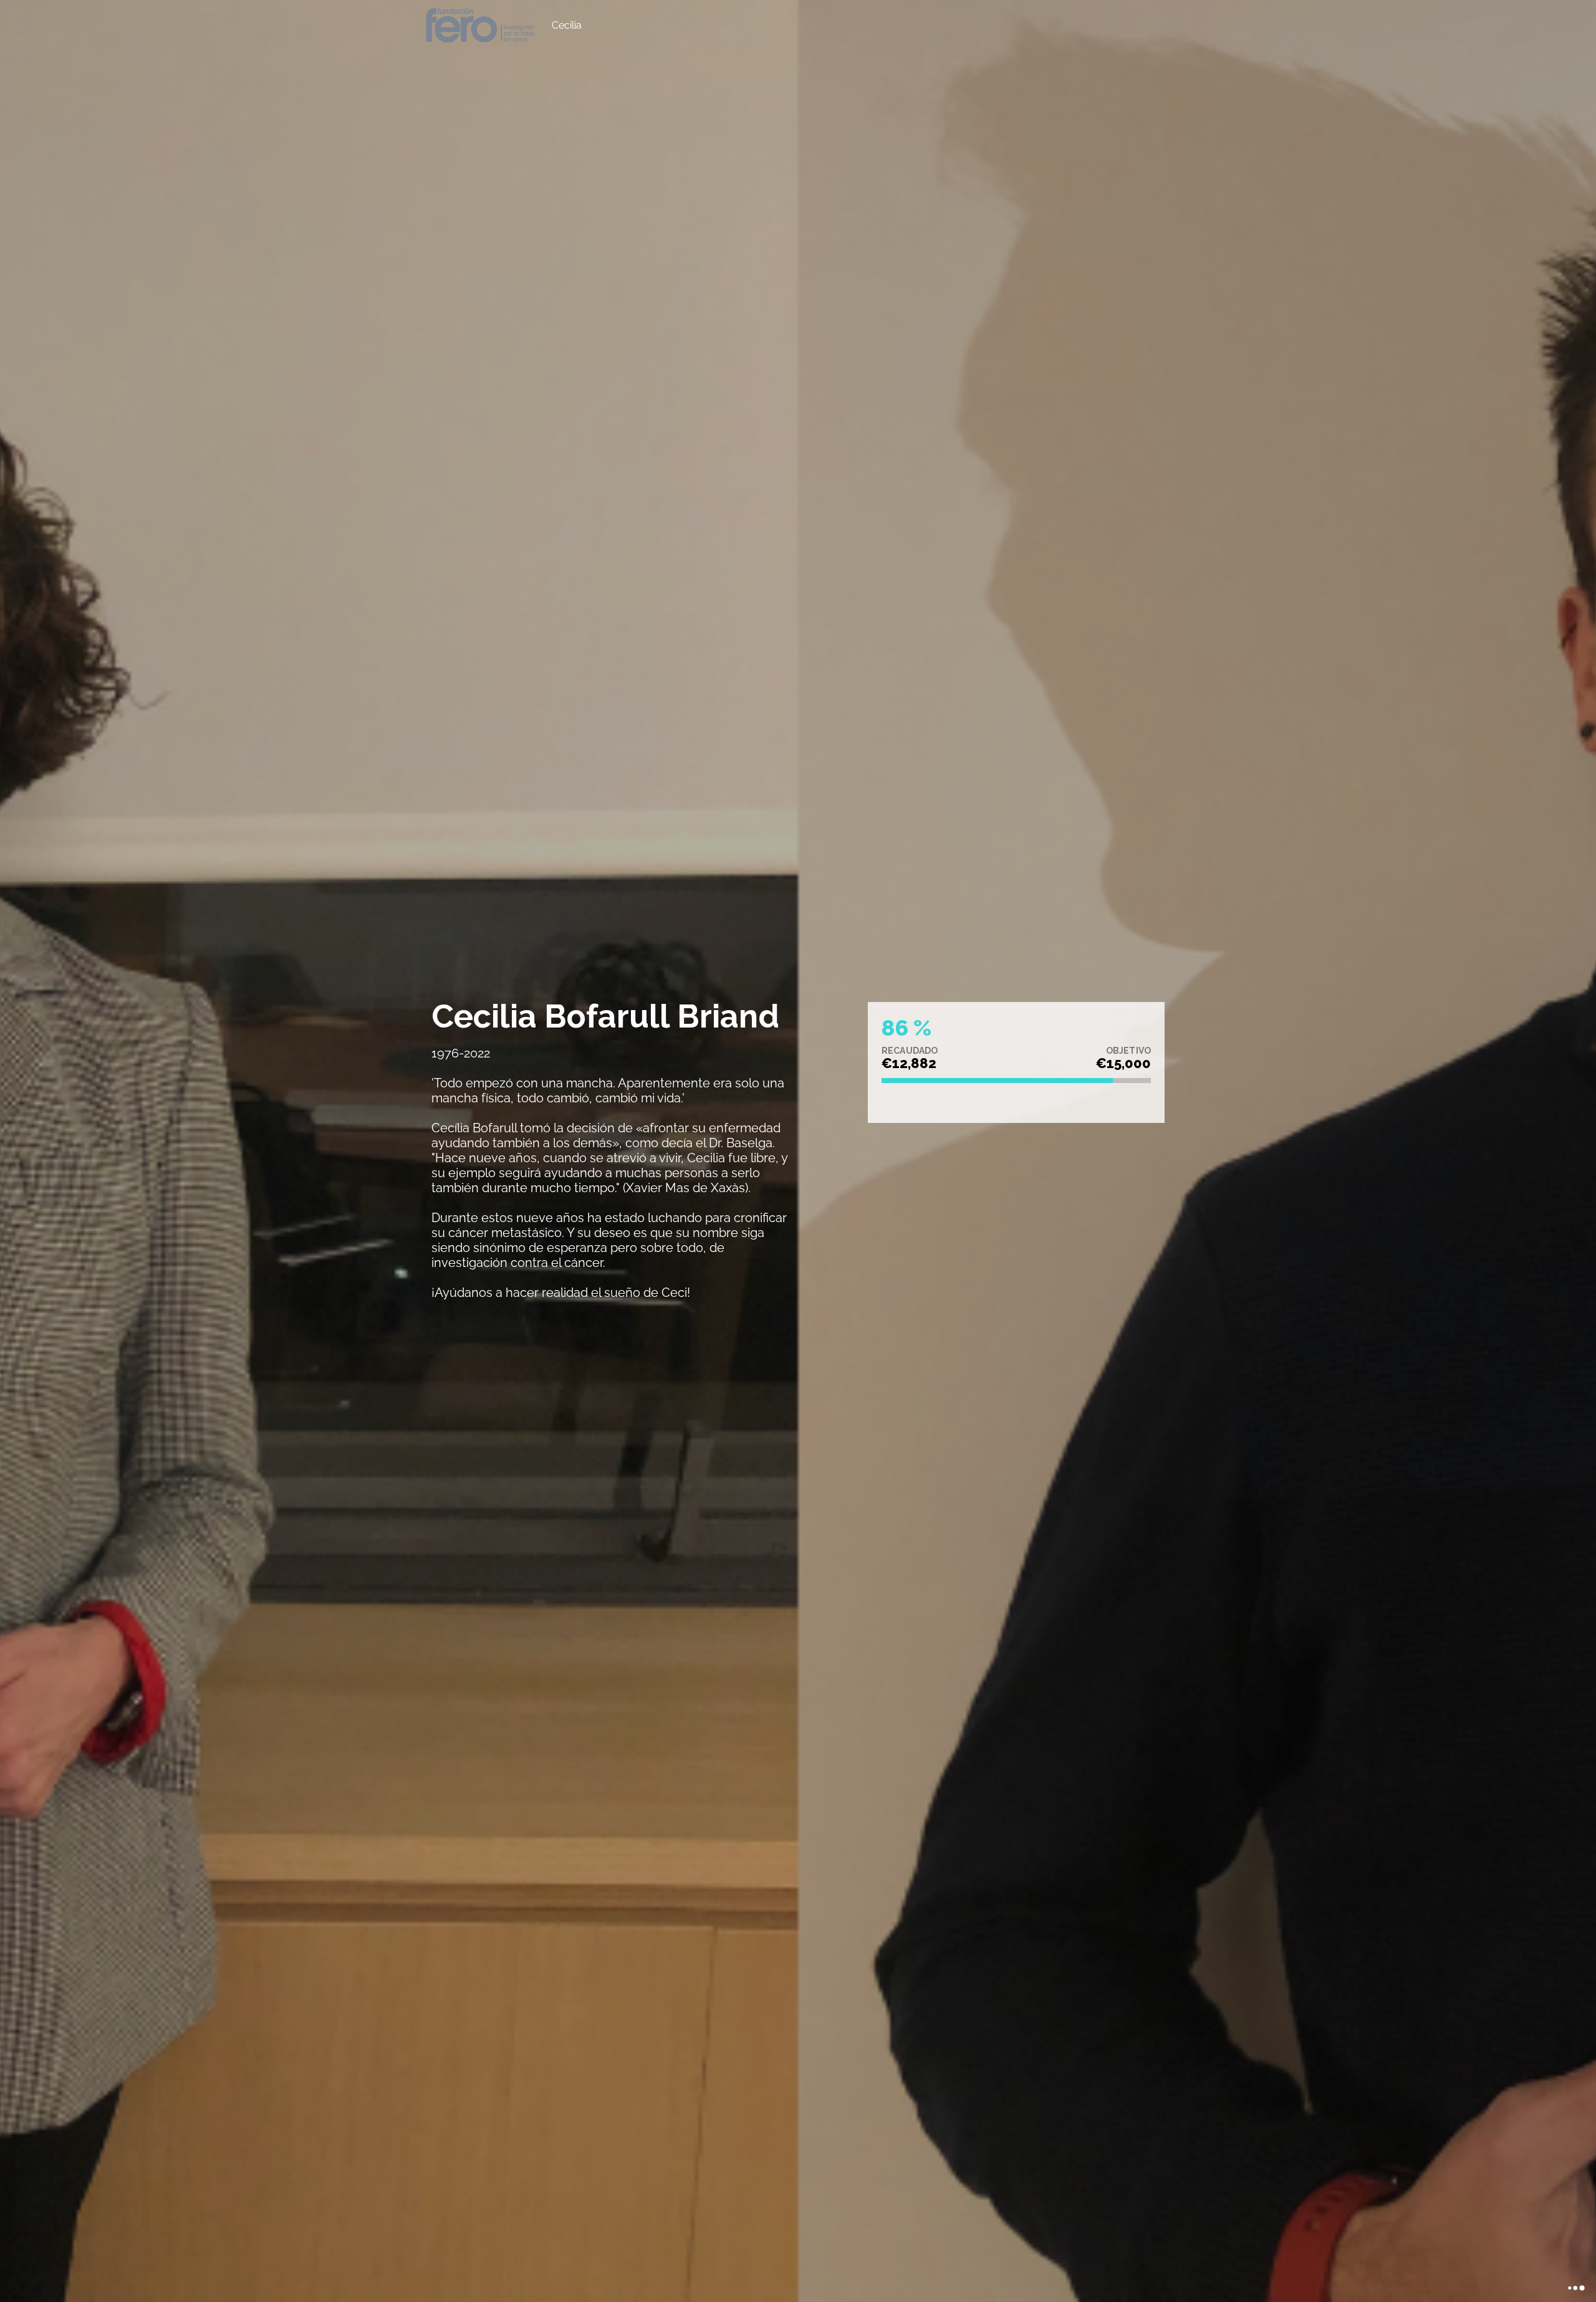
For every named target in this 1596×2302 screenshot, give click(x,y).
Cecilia (567, 25)
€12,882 (909, 1063)
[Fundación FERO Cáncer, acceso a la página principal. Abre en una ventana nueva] (480, 25)
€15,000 (1123, 1063)
